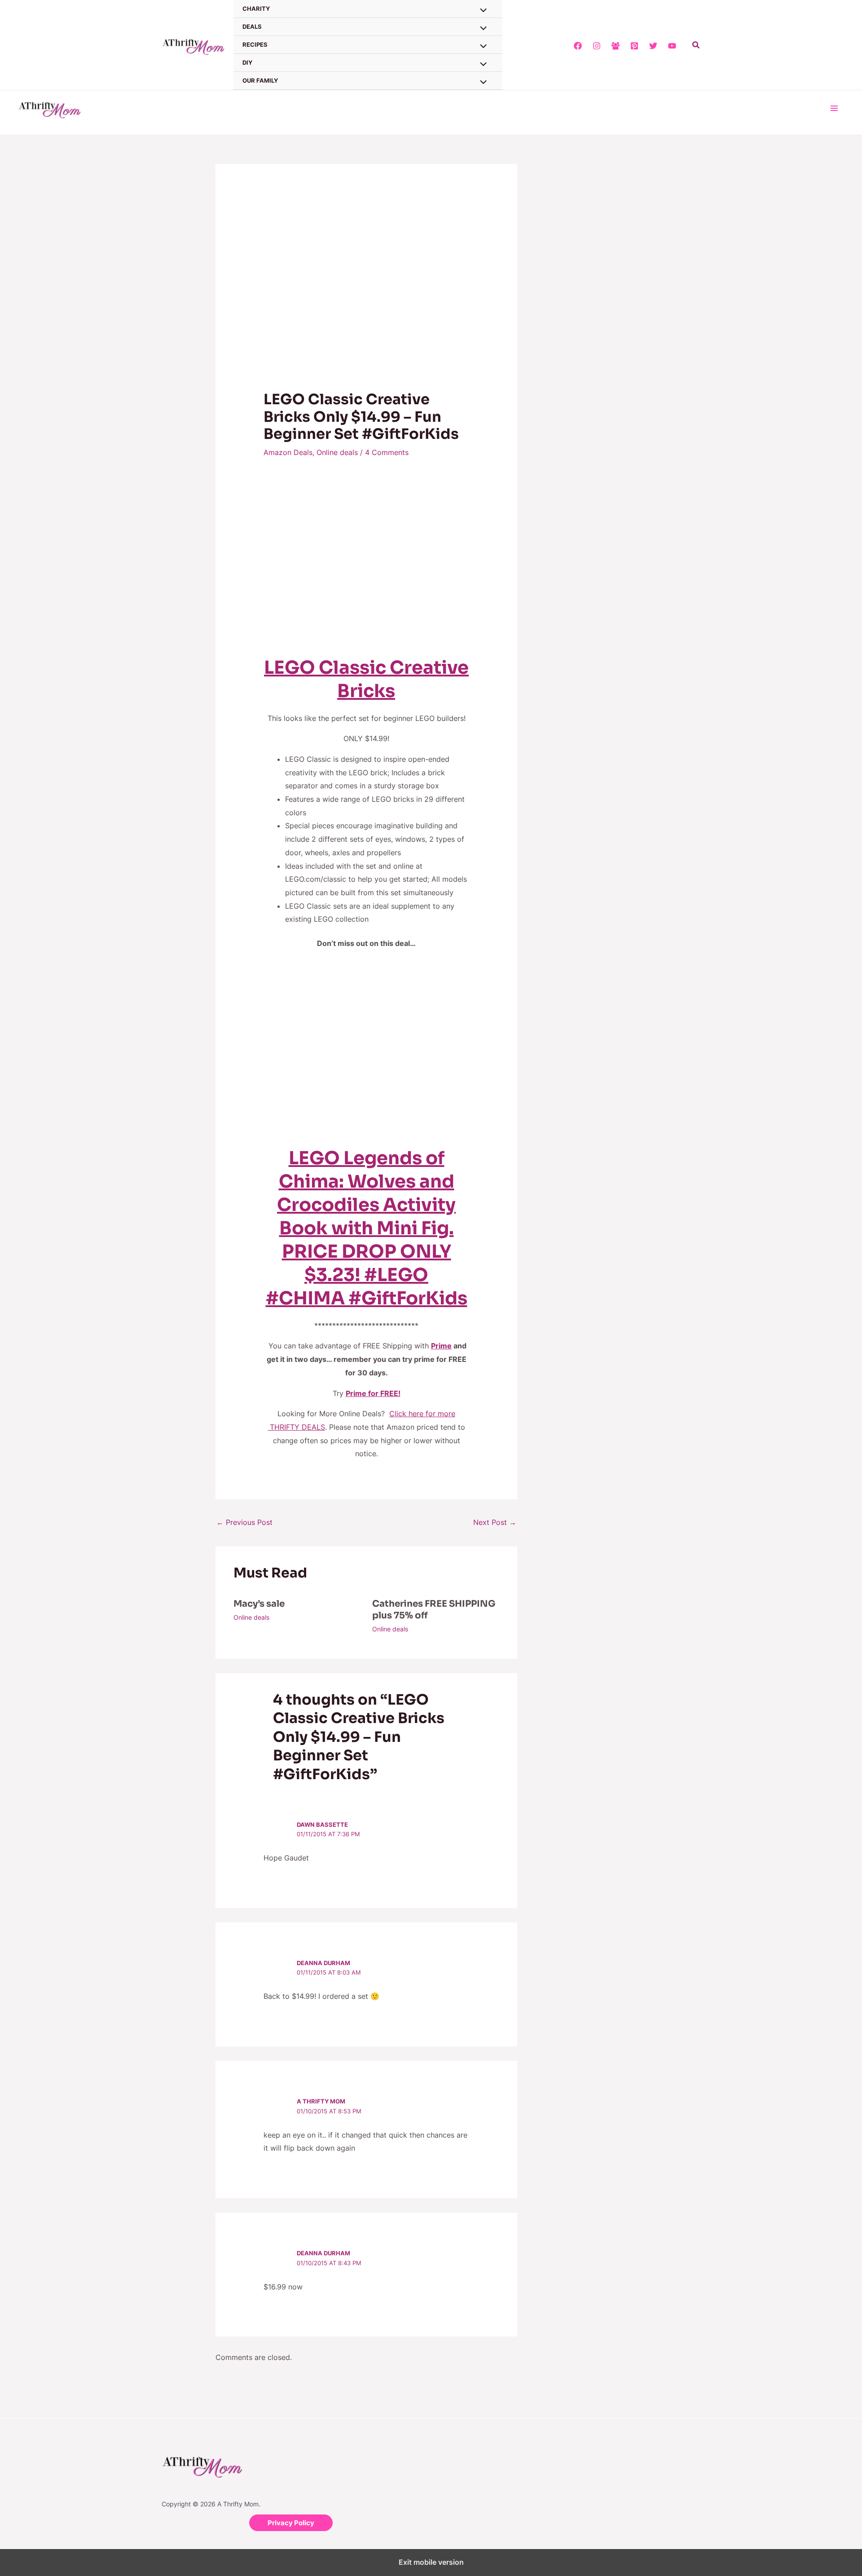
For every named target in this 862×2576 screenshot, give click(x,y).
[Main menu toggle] (834, 108)
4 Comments (387, 452)
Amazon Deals (288, 452)
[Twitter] (653, 46)
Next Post (495, 1522)
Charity (256, 9)
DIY (247, 62)
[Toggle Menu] (481, 29)
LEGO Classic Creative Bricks (366, 679)
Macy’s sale (259, 1604)
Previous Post (244, 1522)
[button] (696, 45)
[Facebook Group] (616, 46)
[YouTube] (672, 46)
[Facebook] (578, 46)
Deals (252, 27)
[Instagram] (597, 46)
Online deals (337, 452)
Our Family (260, 80)
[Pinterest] (634, 46)
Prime (441, 1346)
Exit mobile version (431, 2562)
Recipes (255, 44)
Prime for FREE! (373, 1393)
